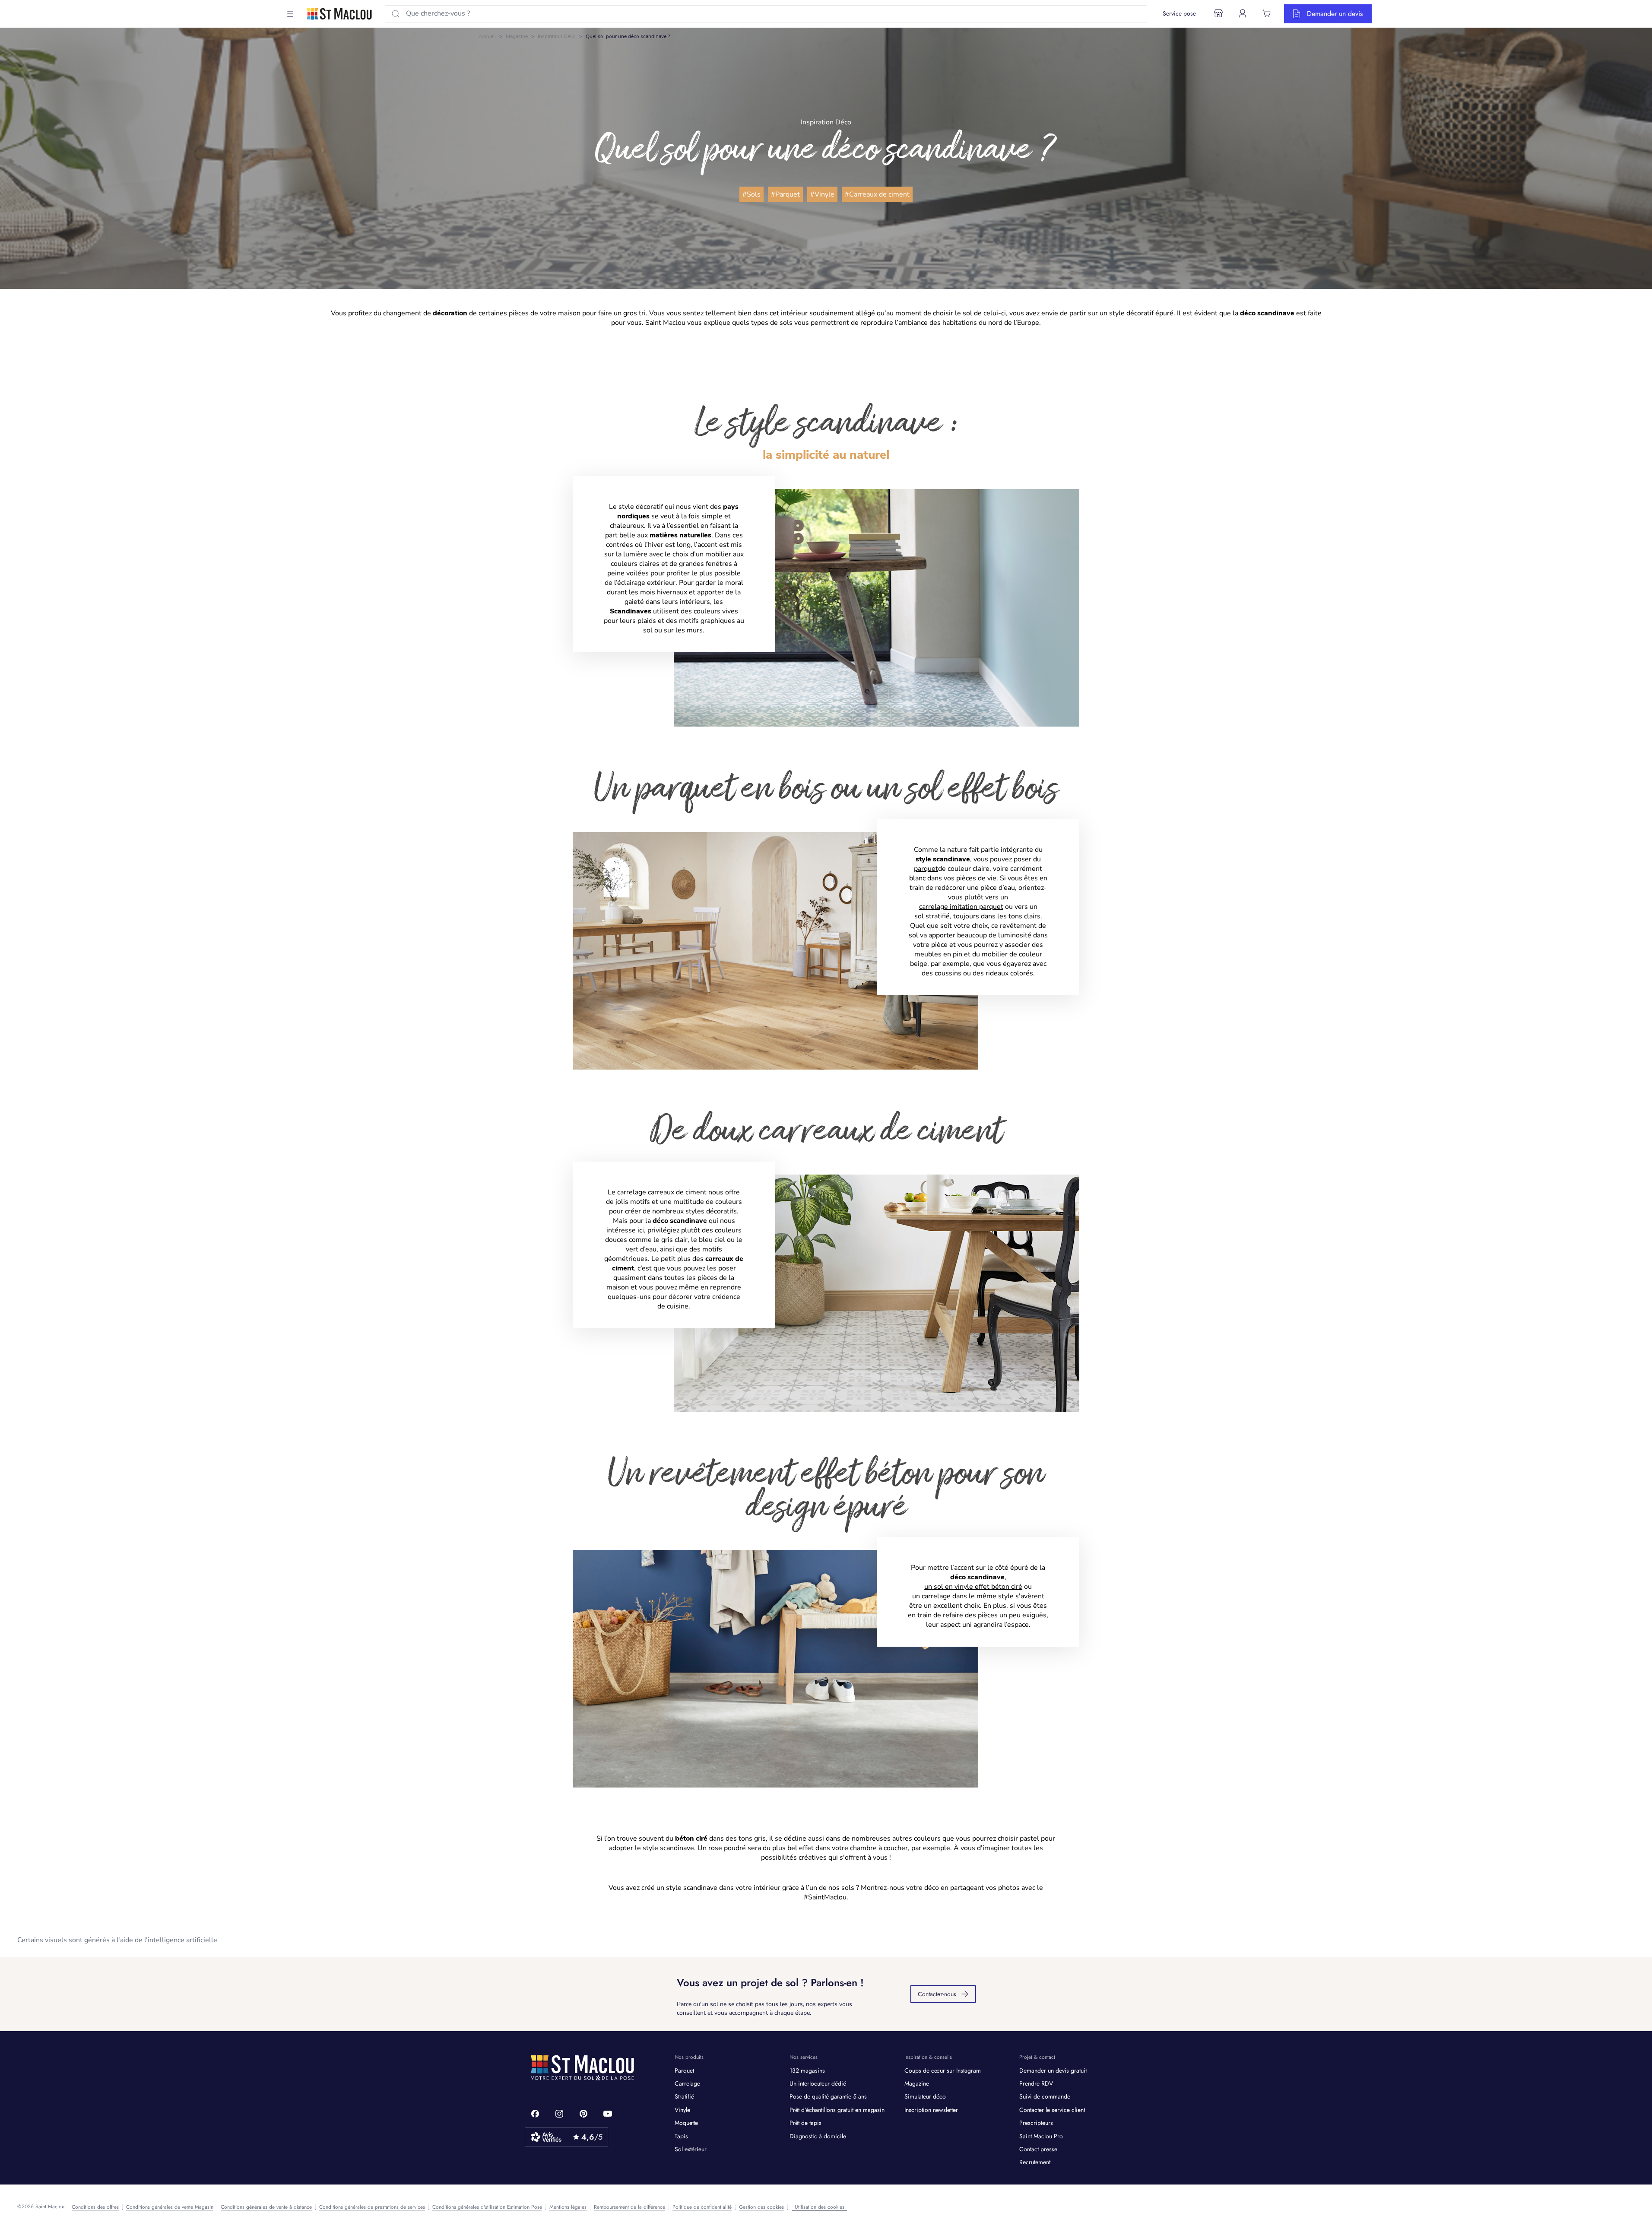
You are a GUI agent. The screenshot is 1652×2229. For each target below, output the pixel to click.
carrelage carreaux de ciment (662, 1192)
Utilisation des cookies (820, 2207)
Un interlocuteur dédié (818, 2083)
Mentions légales (568, 2207)
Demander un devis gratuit (1053, 2070)
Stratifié (684, 2096)
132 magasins (807, 2070)
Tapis (681, 2136)
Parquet (684, 2070)
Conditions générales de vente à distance (266, 2207)
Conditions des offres (95, 2207)
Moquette (686, 2123)
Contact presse (1038, 2149)
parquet (926, 869)
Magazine (517, 36)
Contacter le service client (1052, 2110)
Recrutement (1035, 2162)
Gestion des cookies (761, 2207)
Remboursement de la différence (629, 2207)
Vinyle (682, 2110)
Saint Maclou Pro (1041, 2136)
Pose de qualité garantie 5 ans (828, 2096)
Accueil (487, 36)
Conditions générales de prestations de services (372, 2207)
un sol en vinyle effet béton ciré (973, 1587)
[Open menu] (290, 14)
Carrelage (687, 2083)
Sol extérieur (691, 2149)
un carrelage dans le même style (963, 1596)
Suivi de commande (1045, 2096)
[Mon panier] (1267, 13)
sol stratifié (932, 916)
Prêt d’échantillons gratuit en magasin (837, 2110)
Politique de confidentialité (702, 2207)
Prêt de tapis (805, 2123)
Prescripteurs (1036, 2123)
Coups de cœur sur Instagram (943, 2070)
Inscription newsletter (931, 2110)
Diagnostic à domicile (818, 2136)
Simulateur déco (925, 2096)
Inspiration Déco (557, 36)
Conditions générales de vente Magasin (170, 2207)
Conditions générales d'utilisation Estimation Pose (487, 2207)
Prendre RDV (1036, 2083)
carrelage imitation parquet (961, 907)
